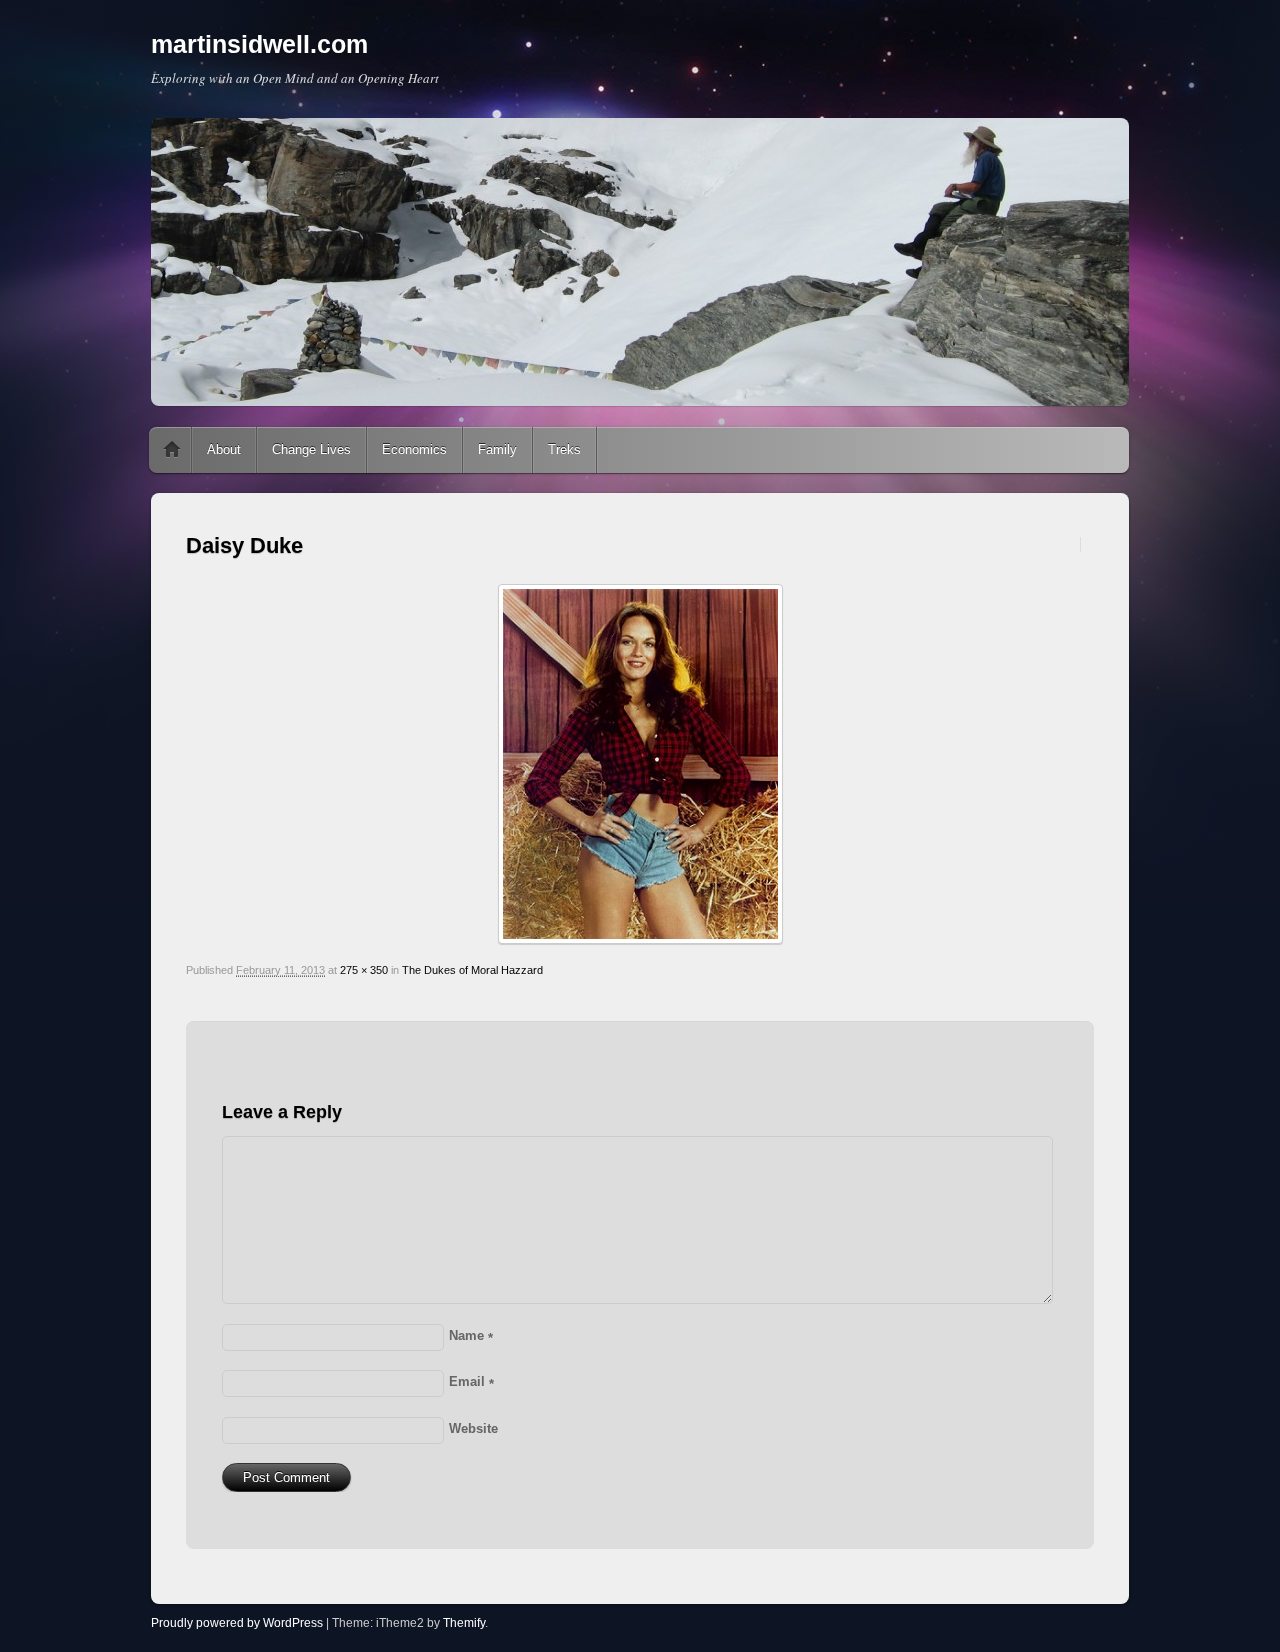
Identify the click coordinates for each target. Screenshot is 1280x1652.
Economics (414, 449)
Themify (464, 1623)
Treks (564, 449)
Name (471, 1335)
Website (473, 1428)
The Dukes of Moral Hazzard (472, 970)
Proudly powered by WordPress (237, 1623)
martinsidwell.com (259, 44)
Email (471, 1381)
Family (497, 449)
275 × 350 (364, 970)
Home (172, 450)
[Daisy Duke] (640, 764)
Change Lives (311, 449)
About (224, 449)
